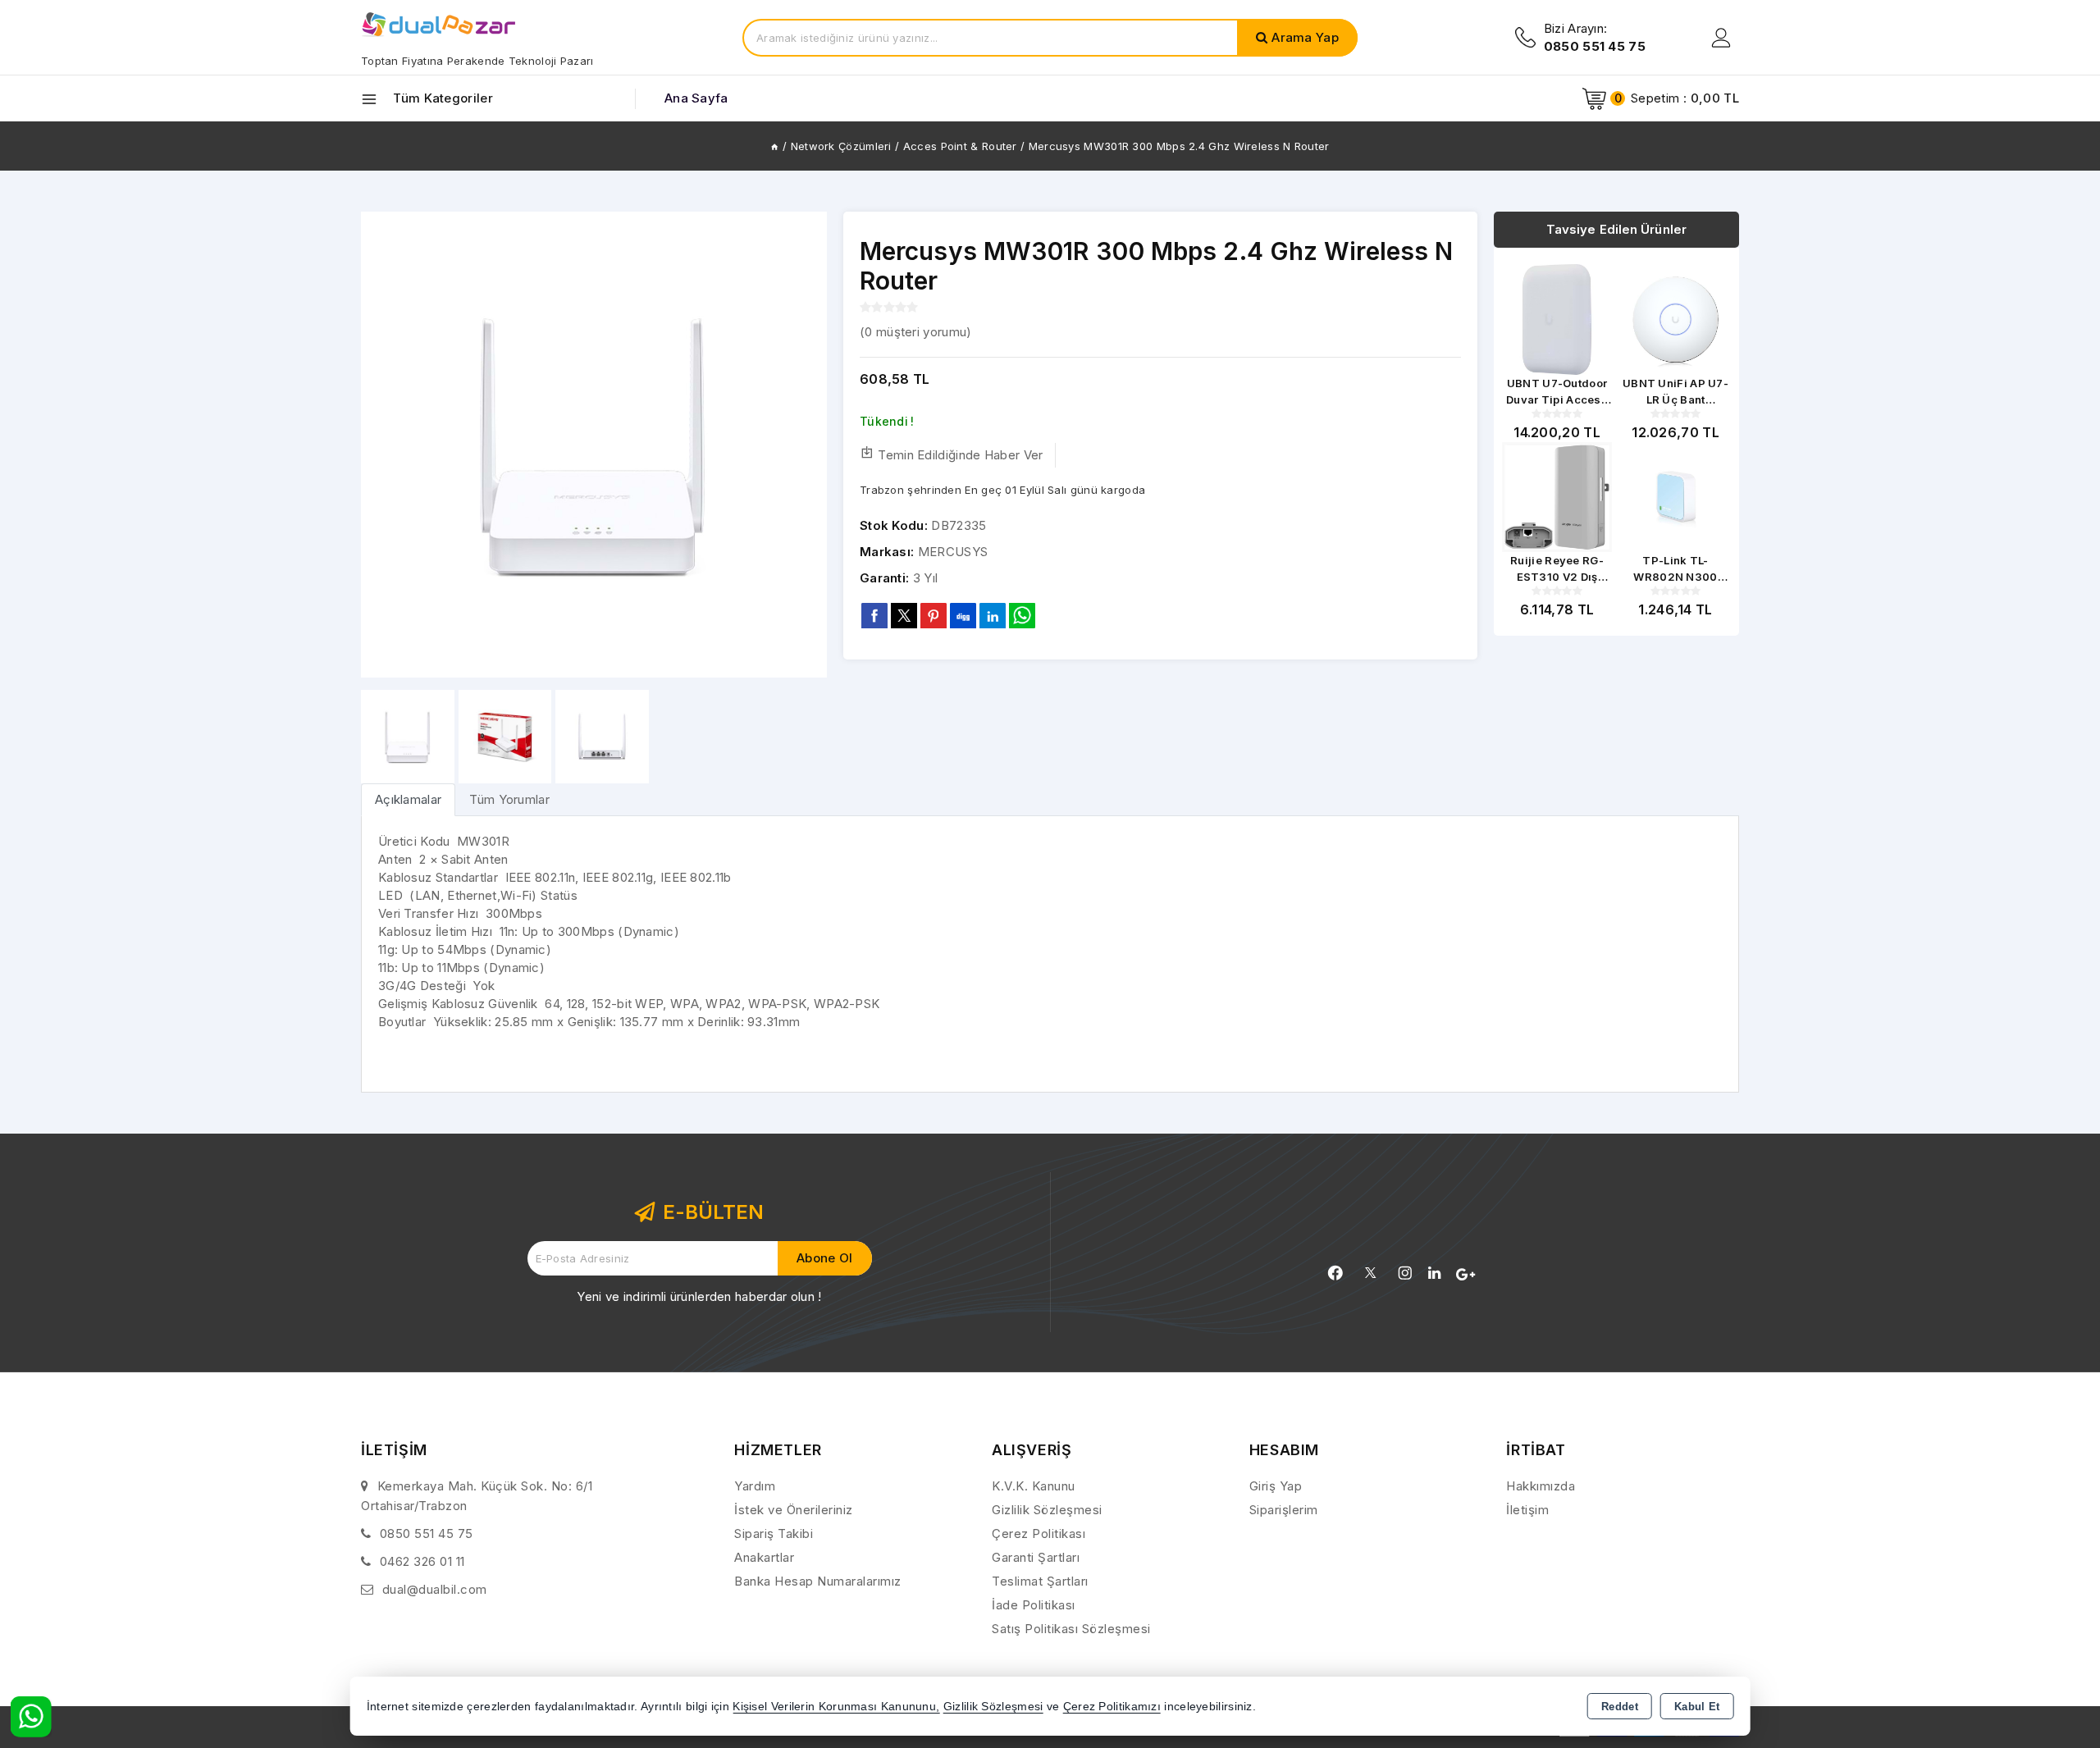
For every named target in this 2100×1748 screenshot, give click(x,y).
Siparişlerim (1284, 1510)
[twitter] (904, 616)
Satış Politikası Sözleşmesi (1071, 1629)
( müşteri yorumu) (915, 332)
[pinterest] (934, 615)
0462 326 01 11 (422, 1561)
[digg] (963, 615)
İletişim (1527, 1510)
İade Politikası (1034, 1605)
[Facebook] (1335, 1273)
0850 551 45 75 (427, 1533)
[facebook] (874, 615)
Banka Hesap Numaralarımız (818, 1581)
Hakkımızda (1541, 1486)
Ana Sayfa (696, 98)
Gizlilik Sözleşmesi (1047, 1510)
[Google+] (1465, 1275)
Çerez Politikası (1039, 1533)
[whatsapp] (1022, 616)
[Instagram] (1405, 1273)
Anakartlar (764, 1557)
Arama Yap (1305, 37)
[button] (808, 445)
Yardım (755, 1486)
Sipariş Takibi (774, 1533)
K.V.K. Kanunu (1034, 1486)
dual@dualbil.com (435, 1589)
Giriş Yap (1276, 1486)
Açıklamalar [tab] (408, 799)
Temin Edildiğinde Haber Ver (960, 455)
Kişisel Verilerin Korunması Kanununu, (836, 1707)
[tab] (408, 799)
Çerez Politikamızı (1112, 1707)
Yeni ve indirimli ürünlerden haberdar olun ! (699, 1296)
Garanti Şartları (1036, 1557)
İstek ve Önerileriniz (794, 1510)
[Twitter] (1370, 1273)
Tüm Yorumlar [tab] (509, 799)
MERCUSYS (953, 552)
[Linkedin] (1434, 1273)
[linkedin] (993, 615)
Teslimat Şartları (1040, 1581)
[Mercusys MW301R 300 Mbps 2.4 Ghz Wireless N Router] (594, 445)
